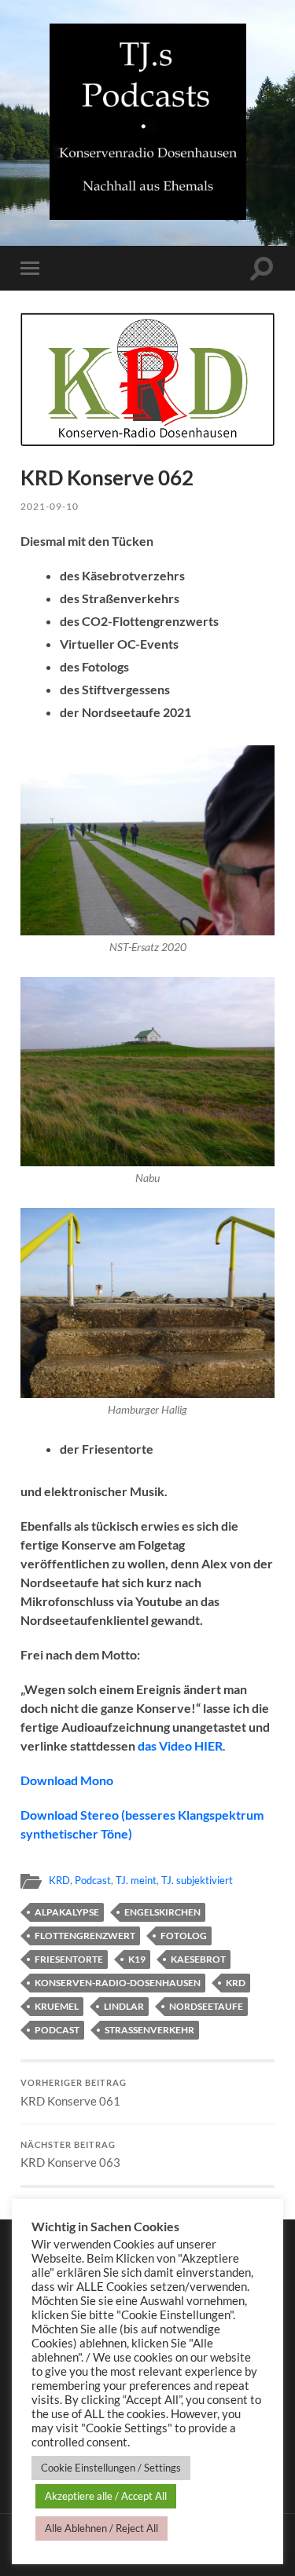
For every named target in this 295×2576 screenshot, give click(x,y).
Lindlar (124, 2006)
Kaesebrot (198, 1959)
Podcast (93, 1880)
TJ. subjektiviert (197, 1880)
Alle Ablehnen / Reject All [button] (101, 2528)
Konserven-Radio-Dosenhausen (118, 1983)
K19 (137, 1959)
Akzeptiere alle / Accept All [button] (106, 2496)
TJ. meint (136, 1880)
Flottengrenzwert (85, 1936)
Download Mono (67, 1780)
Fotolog (184, 1936)
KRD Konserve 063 (70, 2155)
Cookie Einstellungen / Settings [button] (111, 2468)
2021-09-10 (50, 506)
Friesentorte (69, 1959)
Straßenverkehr (149, 2030)
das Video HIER (180, 1745)
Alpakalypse (67, 1912)
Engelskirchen (162, 1912)
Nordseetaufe (206, 2006)
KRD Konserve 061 (74, 2093)
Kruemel (57, 2006)
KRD (59, 1880)
